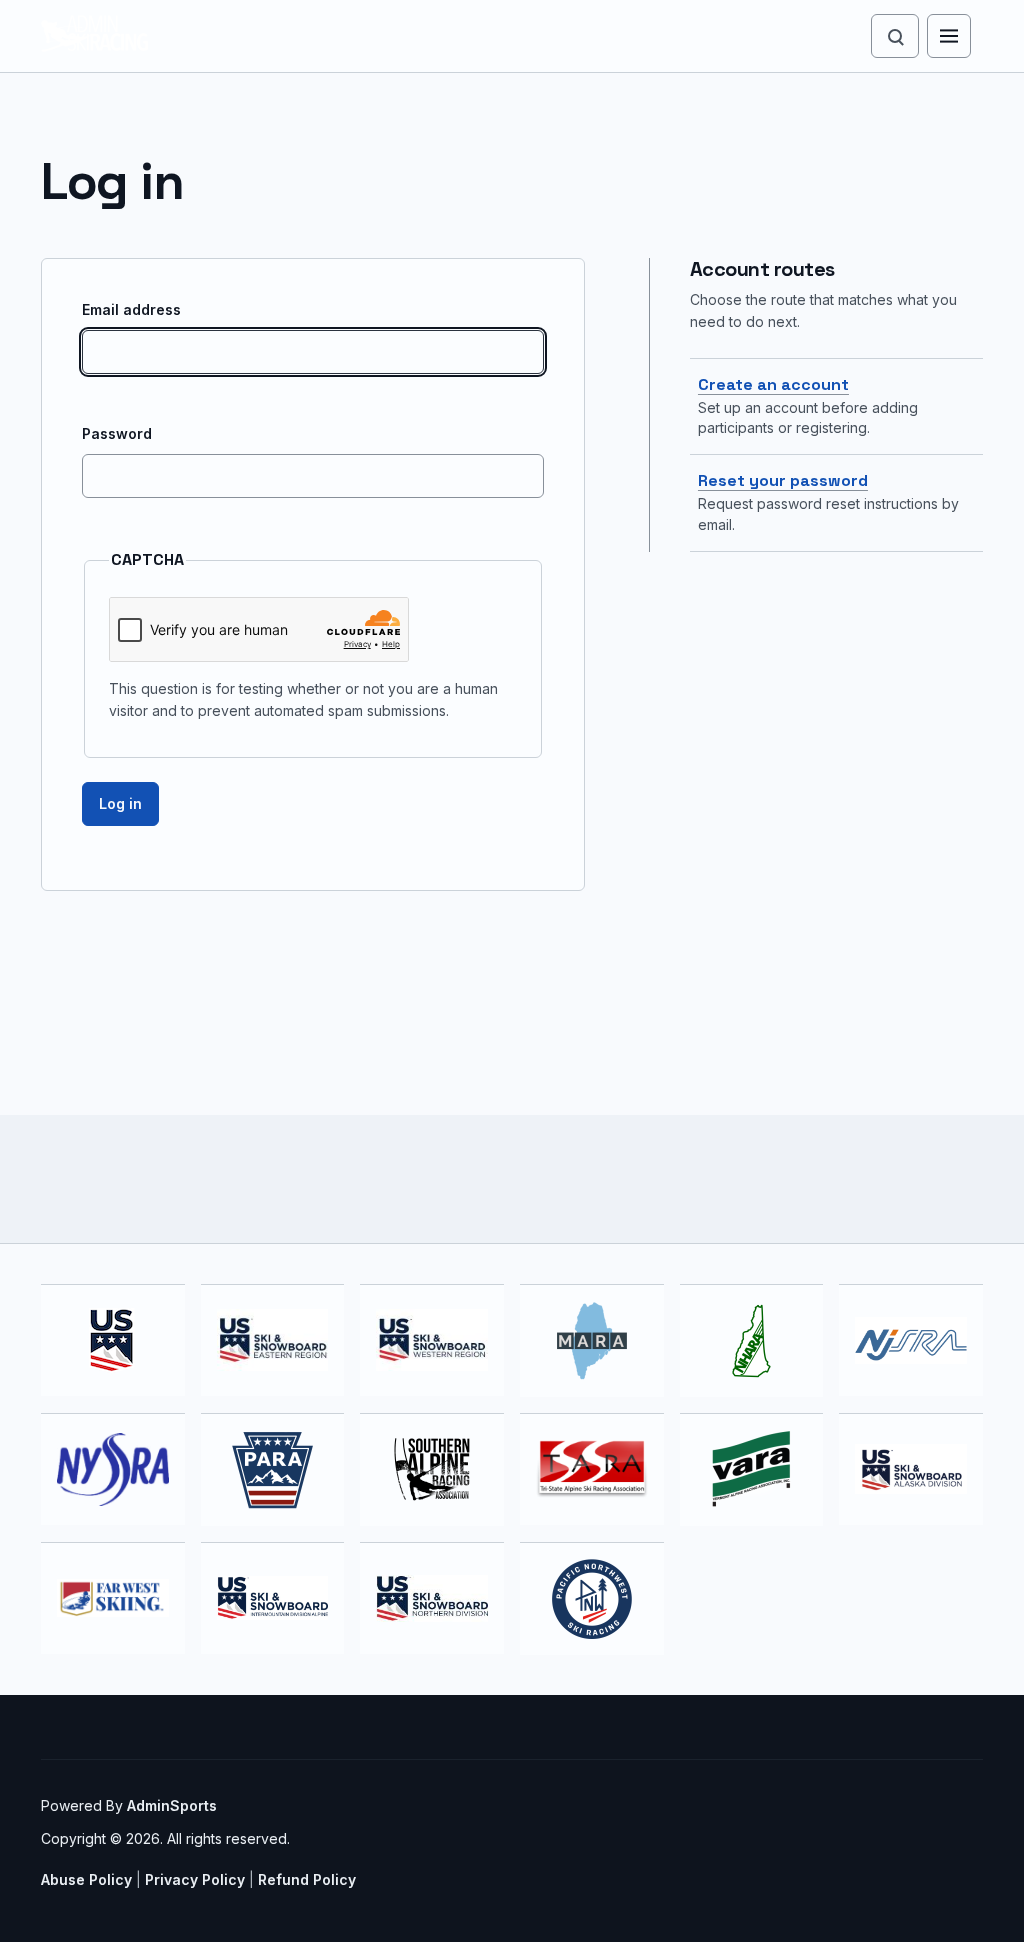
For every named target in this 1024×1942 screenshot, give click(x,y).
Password (117, 433)
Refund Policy (307, 1879)
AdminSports (172, 1805)
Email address (131, 309)
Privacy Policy (195, 1879)
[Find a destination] (895, 36)
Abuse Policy (86, 1879)
